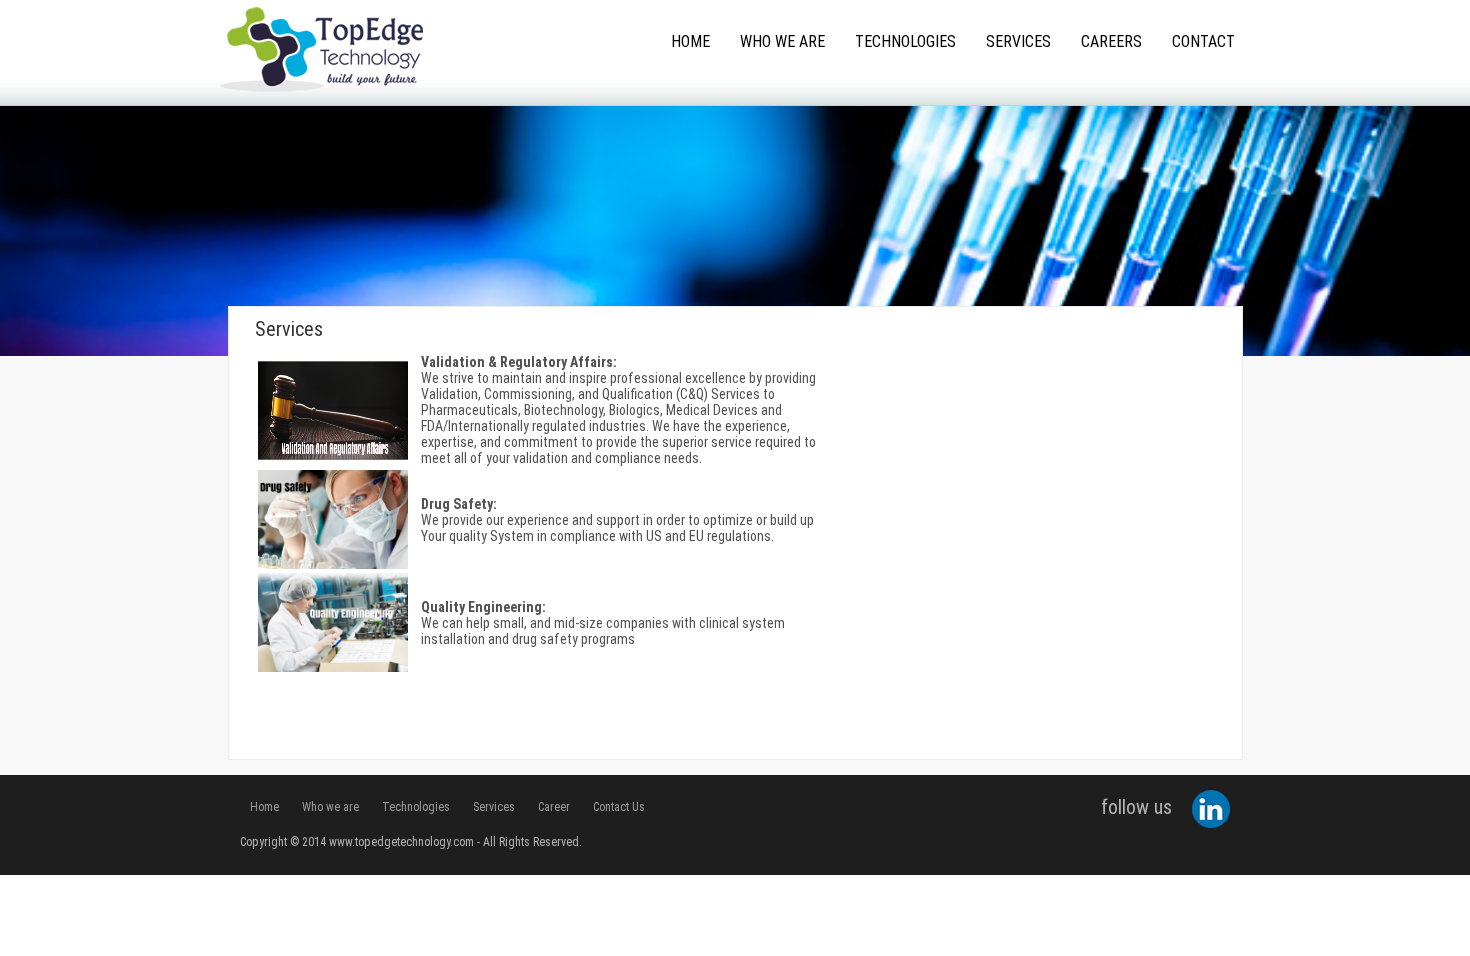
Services (1018, 41)
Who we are (330, 807)
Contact (1203, 41)
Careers (1111, 41)
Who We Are (782, 41)
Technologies (905, 41)
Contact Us (619, 807)
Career (554, 807)
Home (690, 41)
